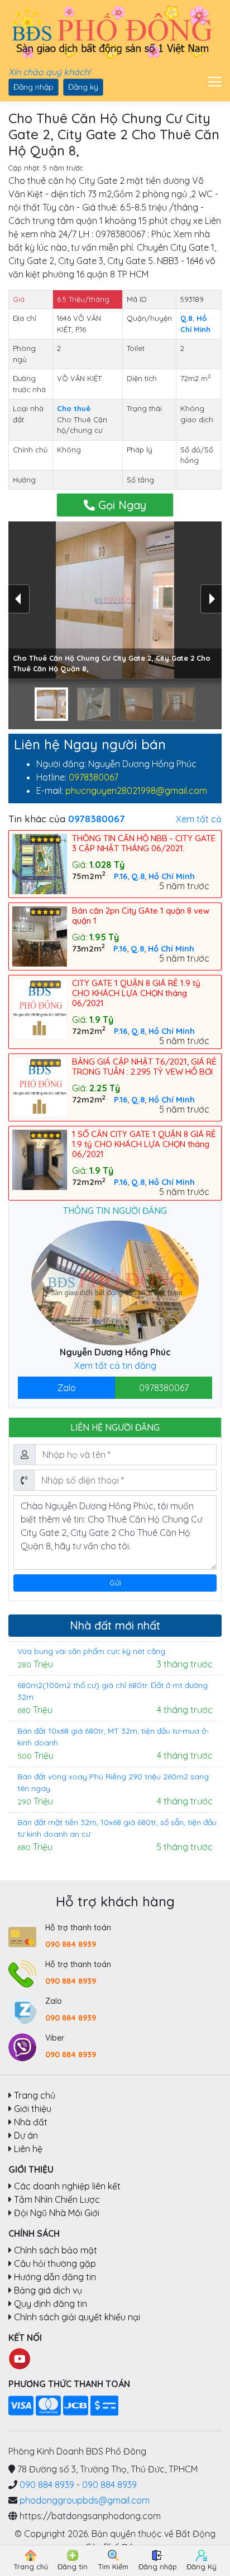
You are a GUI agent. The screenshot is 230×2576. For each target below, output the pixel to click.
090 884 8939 (71, 1944)
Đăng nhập (33, 87)
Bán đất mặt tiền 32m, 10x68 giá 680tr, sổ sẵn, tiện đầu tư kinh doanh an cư (117, 1828)
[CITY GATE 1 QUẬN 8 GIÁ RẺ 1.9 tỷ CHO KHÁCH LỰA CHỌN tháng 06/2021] (42, 1008)
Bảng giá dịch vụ (48, 2290)
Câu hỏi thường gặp (55, 2263)
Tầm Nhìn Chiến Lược (57, 2199)
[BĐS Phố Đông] (111, 33)
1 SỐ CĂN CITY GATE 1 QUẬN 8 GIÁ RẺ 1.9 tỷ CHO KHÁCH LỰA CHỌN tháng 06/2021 (144, 1144)
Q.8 (138, 876)
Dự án (26, 2135)
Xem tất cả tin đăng (115, 1365)
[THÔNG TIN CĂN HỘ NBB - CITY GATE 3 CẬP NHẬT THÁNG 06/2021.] (42, 863)
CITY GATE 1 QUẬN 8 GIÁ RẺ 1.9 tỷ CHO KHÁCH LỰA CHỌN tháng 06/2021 (136, 993)
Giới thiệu (33, 2109)
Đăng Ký (202, 2567)
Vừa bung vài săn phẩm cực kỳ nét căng (91, 1651)
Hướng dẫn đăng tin (55, 2277)
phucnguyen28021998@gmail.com (136, 791)
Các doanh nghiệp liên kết (67, 2186)
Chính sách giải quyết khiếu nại (77, 2317)
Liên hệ (28, 2149)
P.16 (121, 876)
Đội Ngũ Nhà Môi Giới (57, 2213)
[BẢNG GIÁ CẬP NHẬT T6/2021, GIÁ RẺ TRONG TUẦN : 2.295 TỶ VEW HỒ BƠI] (42, 1086)
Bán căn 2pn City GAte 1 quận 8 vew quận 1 (141, 916)
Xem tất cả (199, 819)
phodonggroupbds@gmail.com (85, 2500)
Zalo (67, 1388)
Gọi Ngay (121, 505)
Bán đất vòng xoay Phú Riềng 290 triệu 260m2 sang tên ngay (113, 1782)
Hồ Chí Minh (172, 876)
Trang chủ (35, 2095)
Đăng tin (73, 2567)
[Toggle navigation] (212, 80)
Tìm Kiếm (113, 2567)
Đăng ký (83, 87)
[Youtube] (20, 2358)
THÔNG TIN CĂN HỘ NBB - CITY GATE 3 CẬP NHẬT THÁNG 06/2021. (144, 843)
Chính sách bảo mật (56, 2250)
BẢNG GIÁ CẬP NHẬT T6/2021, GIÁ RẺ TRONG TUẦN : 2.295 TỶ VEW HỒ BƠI (144, 1067)
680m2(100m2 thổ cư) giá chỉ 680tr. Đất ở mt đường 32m (112, 1691)
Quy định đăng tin (51, 2304)
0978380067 (94, 777)
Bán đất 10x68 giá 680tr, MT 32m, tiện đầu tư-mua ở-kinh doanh (113, 1737)
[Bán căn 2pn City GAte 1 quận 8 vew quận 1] (42, 935)
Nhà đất (31, 2122)
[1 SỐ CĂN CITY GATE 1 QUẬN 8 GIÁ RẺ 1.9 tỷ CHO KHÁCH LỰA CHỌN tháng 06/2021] (42, 1159)
